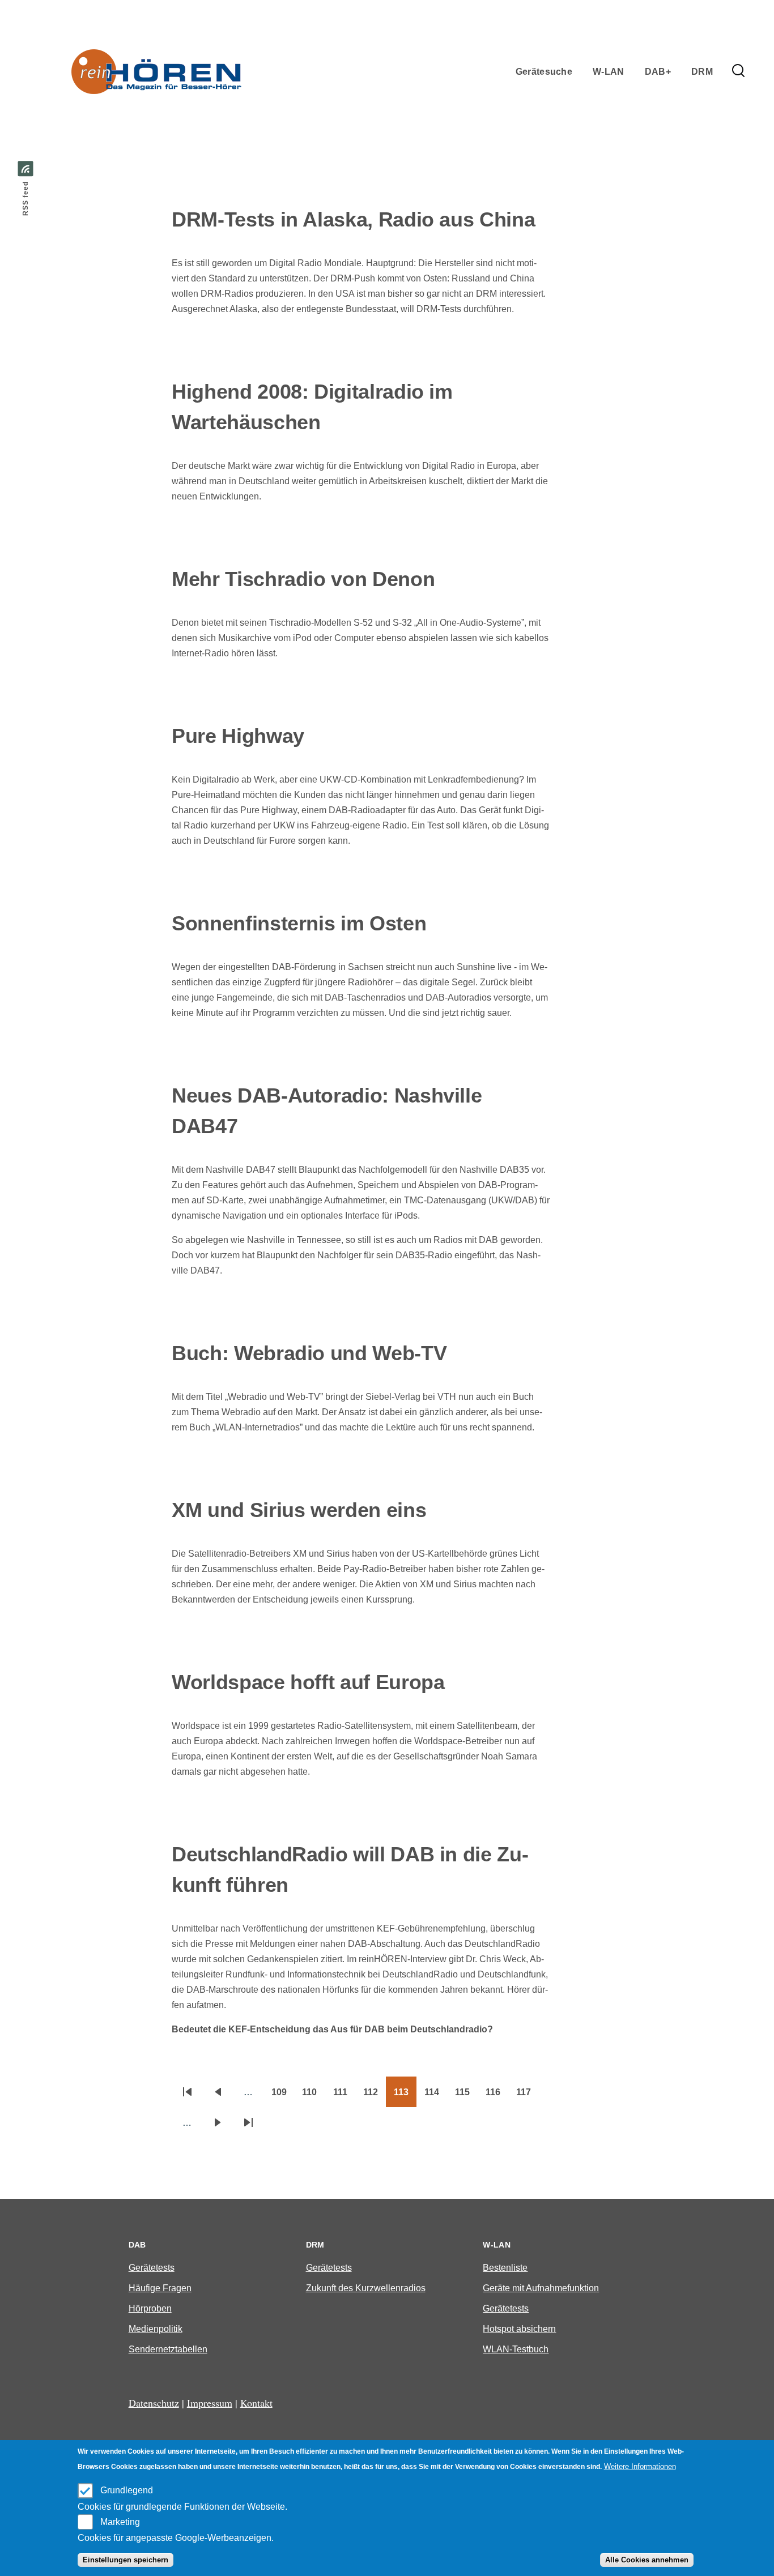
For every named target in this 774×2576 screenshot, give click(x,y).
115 (466, 2096)
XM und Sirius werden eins (299, 1510)
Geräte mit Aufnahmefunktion (541, 2288)
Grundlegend (127, 2490)
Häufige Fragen (160, 2288)
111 (344, 2096)
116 (497, 2096)
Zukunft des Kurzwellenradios (366, 2288)
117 (528, 2096)
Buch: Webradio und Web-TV (309, 1353)
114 (436, 2096)
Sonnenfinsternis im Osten (299, 923)
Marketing (120, 2521)
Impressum (210, 2403)
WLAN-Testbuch (516, 2349)
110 (313, 2096)
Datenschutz (154, 2403)
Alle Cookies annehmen (647, 2560)
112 (375, 2096)
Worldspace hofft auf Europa (308, 1682)
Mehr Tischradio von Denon (303, 579)
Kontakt (256, 2403)
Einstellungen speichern (126, 2560)
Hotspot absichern (519, 2329)
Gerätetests (152, 2268)
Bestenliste (505, 2268)
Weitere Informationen (640, 2466)
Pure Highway (238, 736)
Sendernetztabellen (168, 2349)
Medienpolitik (156, 2329)
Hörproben (150, 2308)
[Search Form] (738, 71)
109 (283, 2096)
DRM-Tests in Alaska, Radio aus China (353, 219)
